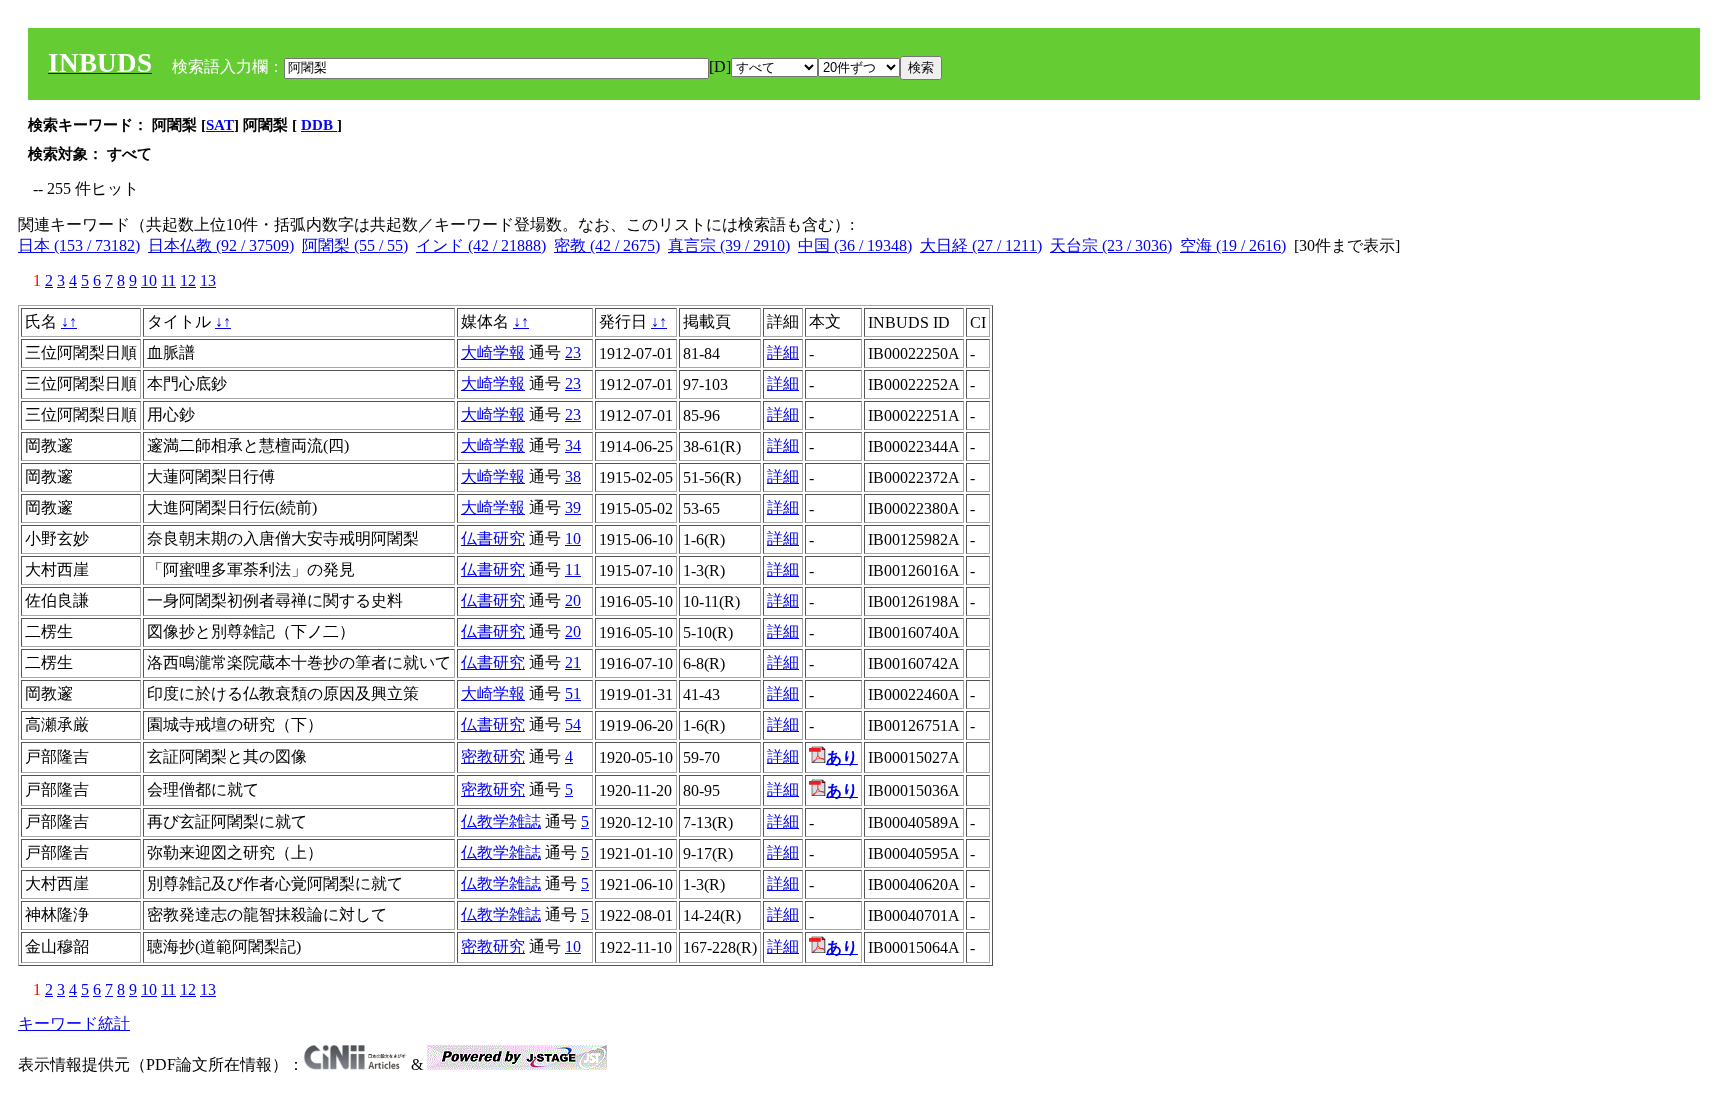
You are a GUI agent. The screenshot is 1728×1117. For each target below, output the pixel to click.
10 (149, 280)
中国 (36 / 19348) (855, 245)
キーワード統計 (74, 1023)
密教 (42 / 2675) (607, 245)
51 (573, 693)
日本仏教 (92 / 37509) (221, 245)
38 (573, 476)
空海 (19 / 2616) (1233, 245)
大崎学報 (493, 352)
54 (573, 724)
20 (573, 600)
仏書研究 (493, 538)
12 (188, 280)
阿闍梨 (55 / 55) (355, 245)
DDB (319, 125)
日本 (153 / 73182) (79, 245)
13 (208, 280)
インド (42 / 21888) (481, 245)
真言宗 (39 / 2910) (729, 245)
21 (573, 662)
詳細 (783, 352)
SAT (220, 125)
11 (168, 280)
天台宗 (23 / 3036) (1111, 245)
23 (573, 352)
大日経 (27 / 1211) (981, 245)
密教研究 (493, 756)
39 (573, 507)
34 (573, 445)
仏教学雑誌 (501, 821)
